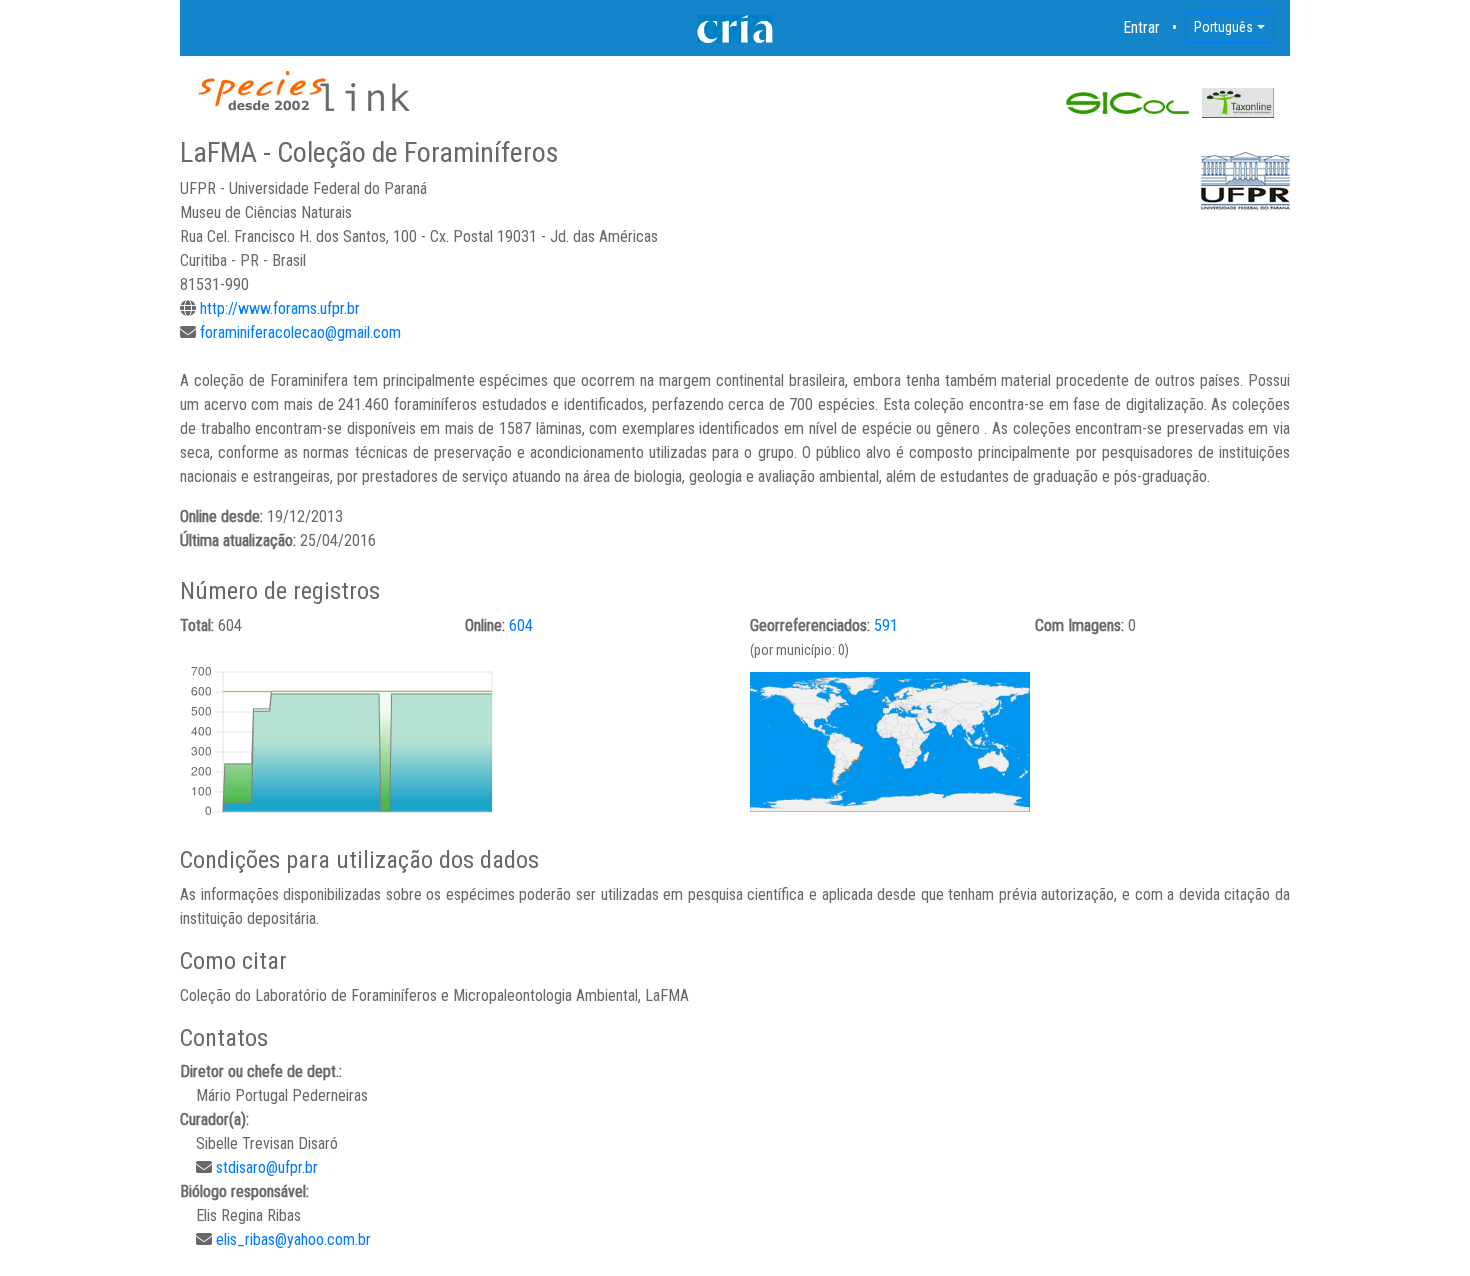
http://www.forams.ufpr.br (280, 308)
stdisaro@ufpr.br (267, 1167)
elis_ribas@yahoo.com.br (293, 1239)
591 (886, 625)
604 (521, 625)
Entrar (1142, 27)
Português (1223, 27)
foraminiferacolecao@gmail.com (300, 332)
